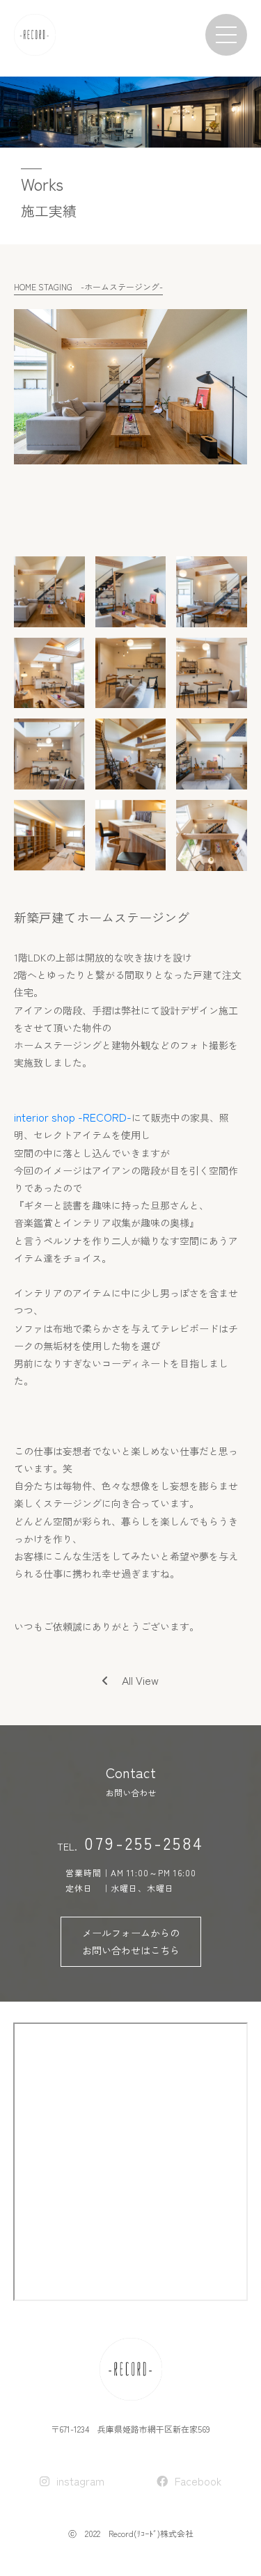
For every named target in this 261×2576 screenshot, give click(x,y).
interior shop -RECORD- (73, 1117)
